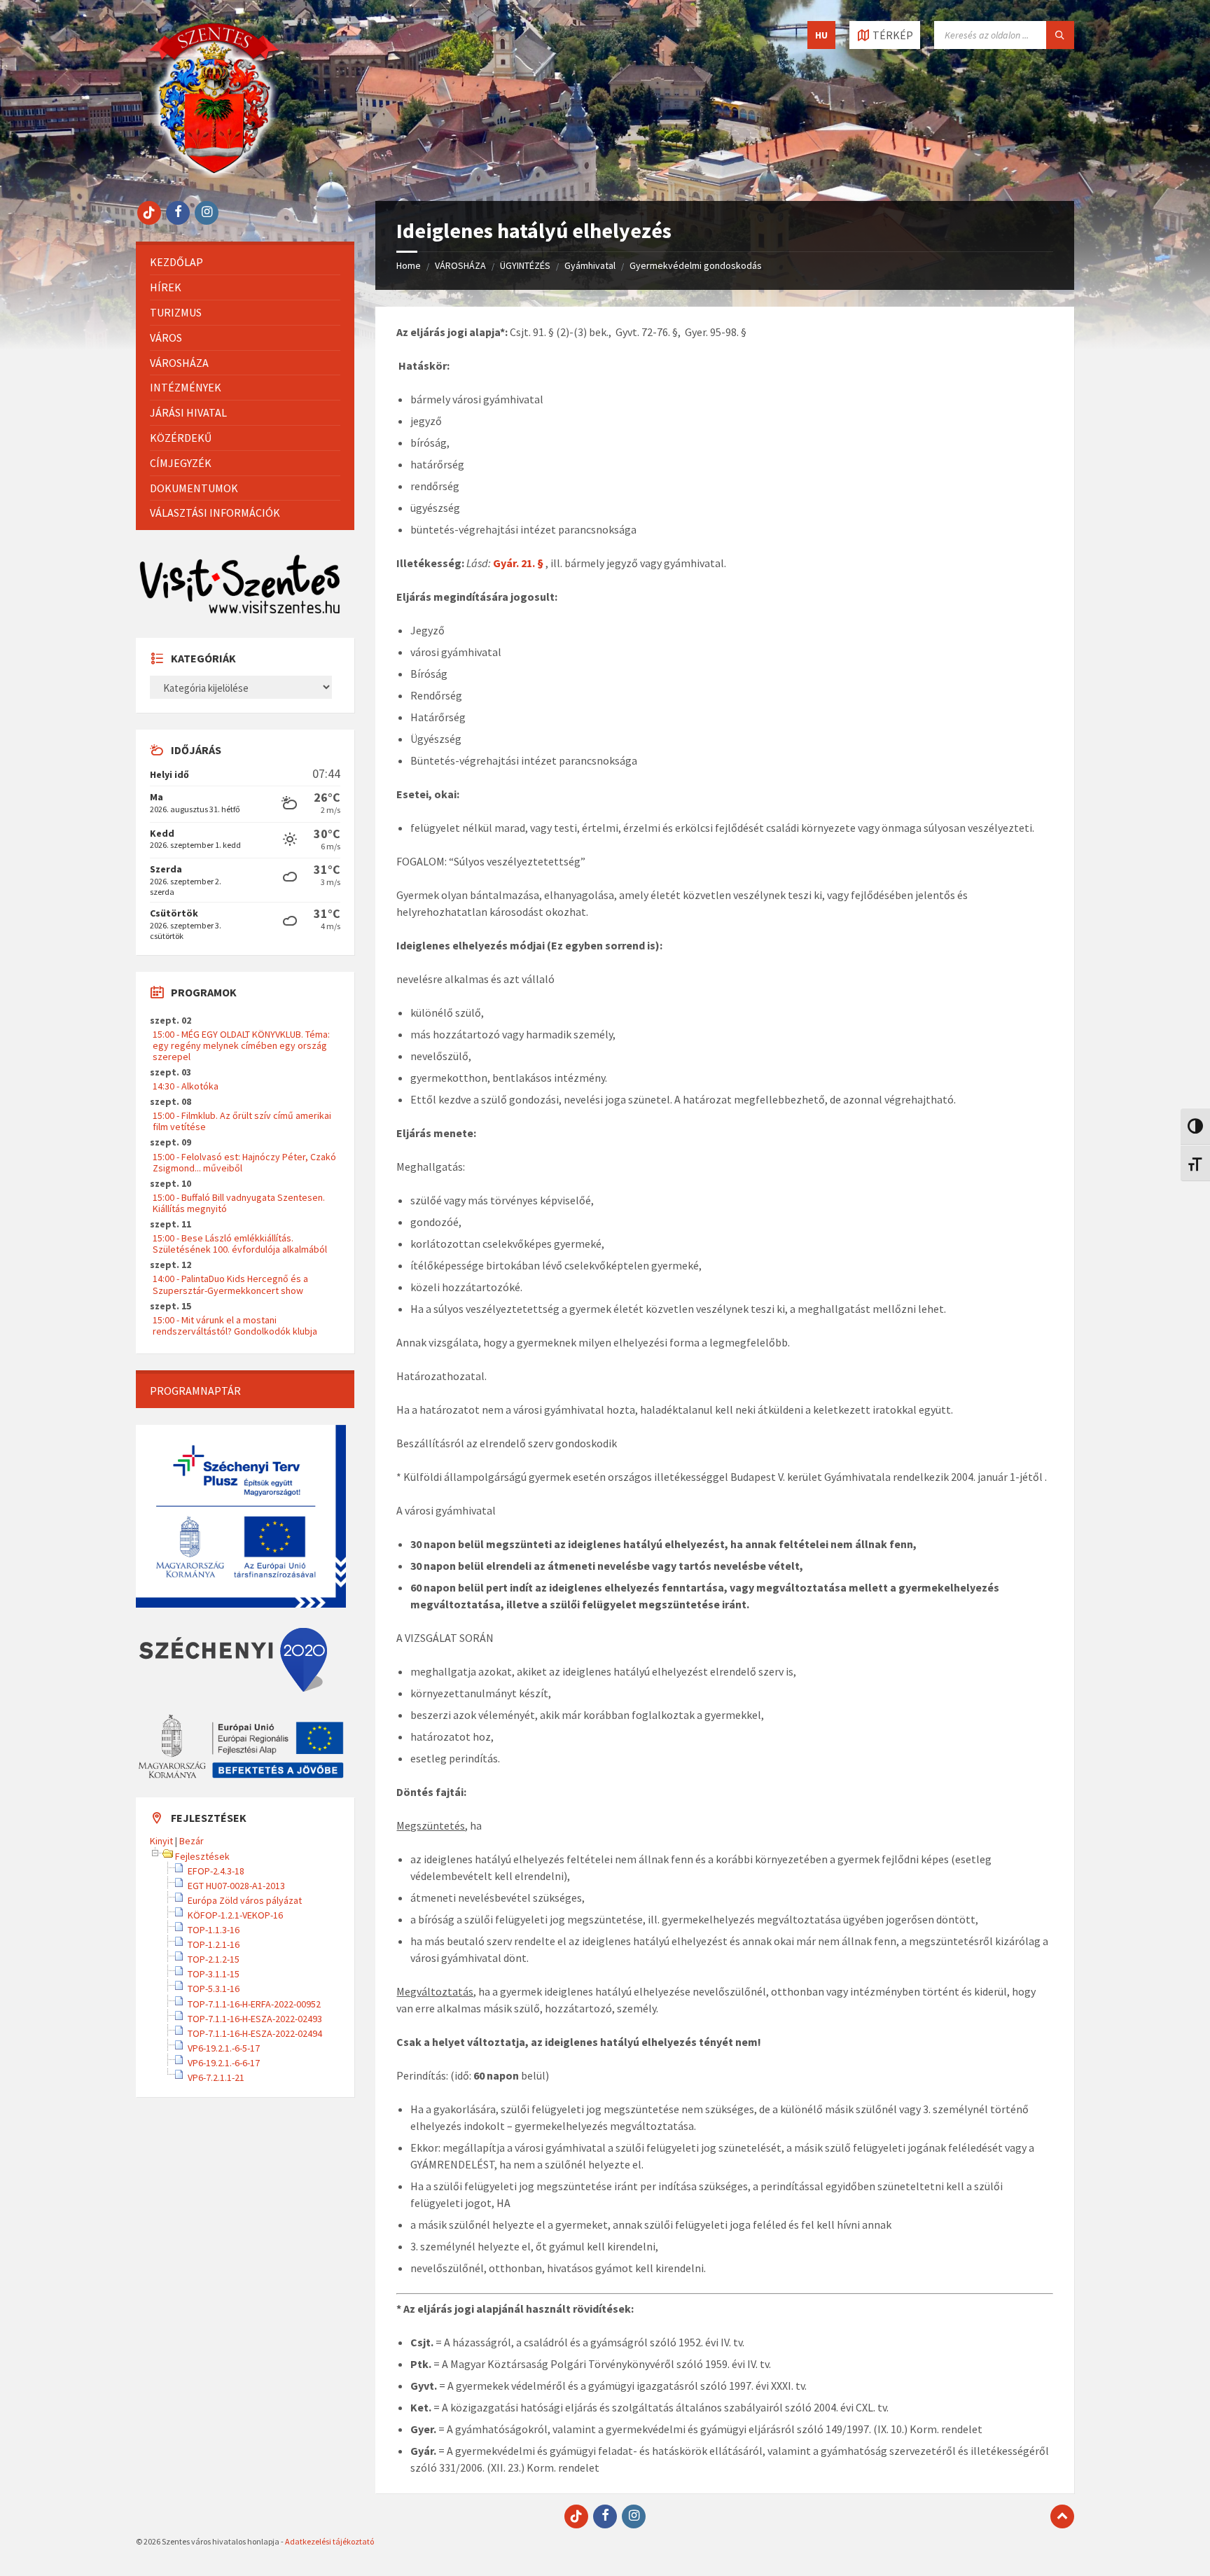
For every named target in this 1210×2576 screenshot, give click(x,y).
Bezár (192, 1841)
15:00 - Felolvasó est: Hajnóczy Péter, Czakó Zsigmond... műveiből (244, 1162)
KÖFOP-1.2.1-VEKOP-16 (235, 1915)
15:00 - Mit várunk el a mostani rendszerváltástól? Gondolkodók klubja (235, 1325)
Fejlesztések (202, 1856)
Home (409, 265)
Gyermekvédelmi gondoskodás (696, 265)
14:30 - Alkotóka (186, 1086)
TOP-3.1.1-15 (214, 1974)
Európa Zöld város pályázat (245, 1900)
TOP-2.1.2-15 (214, 1959)
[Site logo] (214, 174)
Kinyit (161, 1841)
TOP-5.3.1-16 (214, 1989)
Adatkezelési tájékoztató (329, 2541)
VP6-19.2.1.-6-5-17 (224, 2048)
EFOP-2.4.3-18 (216, 1871)
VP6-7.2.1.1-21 (216, 2077)
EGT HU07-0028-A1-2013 (236, 1886)
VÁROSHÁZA (460, 265)
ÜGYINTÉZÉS (525, 265)
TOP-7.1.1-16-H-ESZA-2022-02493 (255, 2019)
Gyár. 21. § (519, 563)
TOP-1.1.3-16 (214, 1930)
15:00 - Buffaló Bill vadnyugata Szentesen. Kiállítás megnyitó (239, 1203)
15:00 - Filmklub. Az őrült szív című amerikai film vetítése (242, 1121)
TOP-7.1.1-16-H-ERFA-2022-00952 (254, 2004)
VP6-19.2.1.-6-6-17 (224, 2063)
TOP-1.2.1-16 (214, 1944)
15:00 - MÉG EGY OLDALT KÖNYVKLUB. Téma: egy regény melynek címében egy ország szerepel (241, 1045)
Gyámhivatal (590, 265)
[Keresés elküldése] (1060, 35)
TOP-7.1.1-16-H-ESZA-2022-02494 (255, 2033)
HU (821, 35)
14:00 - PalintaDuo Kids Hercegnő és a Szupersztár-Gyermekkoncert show (230, 1284)
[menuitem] (245, 262)
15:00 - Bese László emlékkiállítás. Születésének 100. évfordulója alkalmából (240, 1244)
